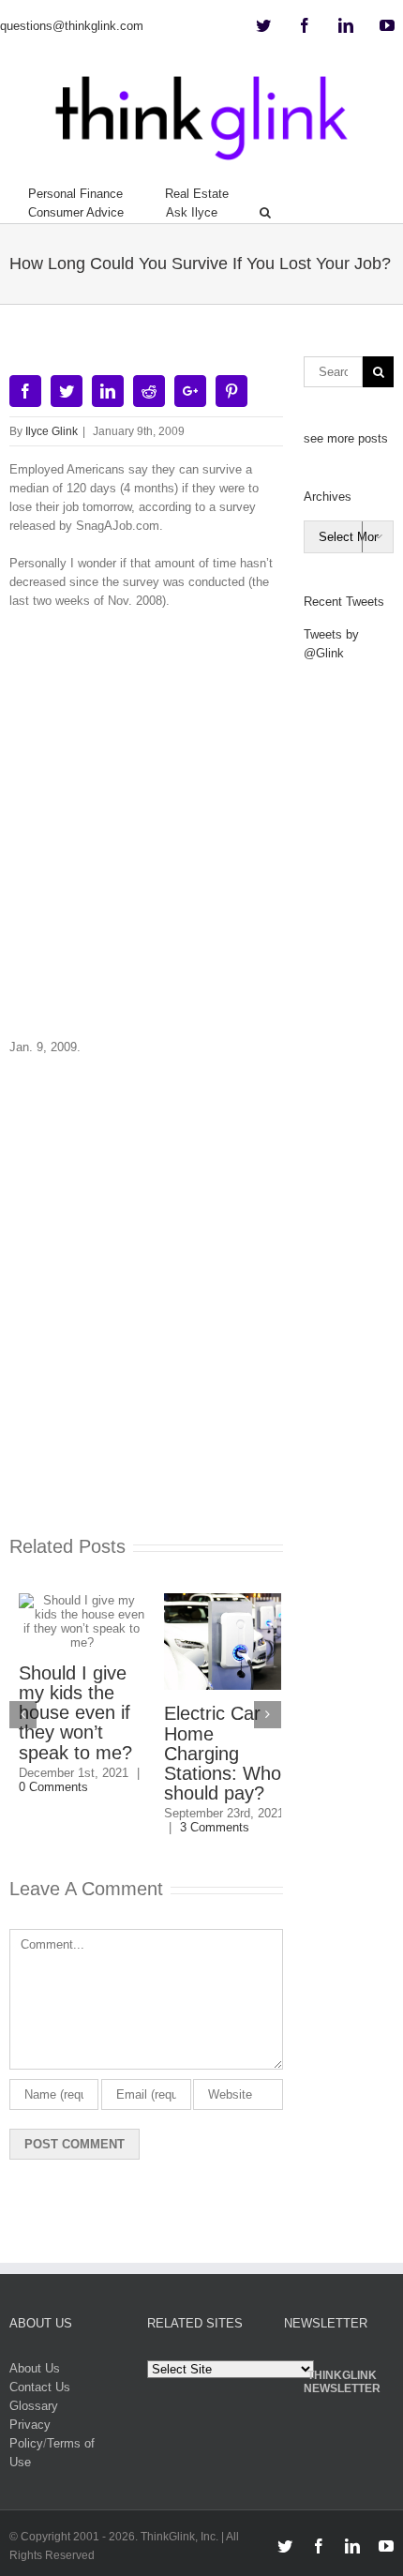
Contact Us (40, 2387)
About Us (35, 2368)
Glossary (34, 2406)
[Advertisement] (201, 831)
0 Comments (44, 1787)
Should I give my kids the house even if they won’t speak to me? (66, 1713)
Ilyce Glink (52, 431)
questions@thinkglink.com (72, 26)
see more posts (346, 438)
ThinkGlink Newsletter (342, 2382)
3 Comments (205, 1827)
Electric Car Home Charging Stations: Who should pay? (213, 1753)
